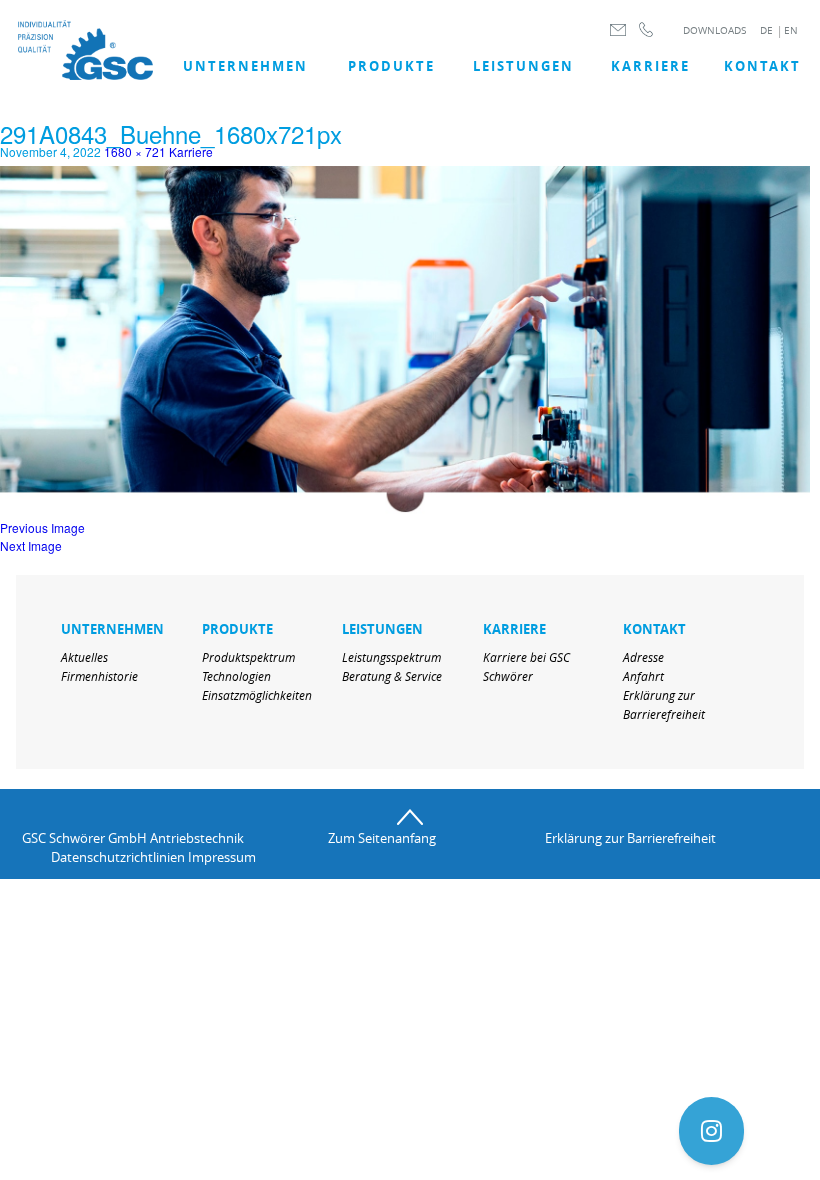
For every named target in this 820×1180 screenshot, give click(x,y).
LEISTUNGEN (523, 66)
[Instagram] (711, 1131)
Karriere (650, 66)
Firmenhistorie (99, 676)
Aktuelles (84, 657)
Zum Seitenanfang (382, 838)
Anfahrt (643, 676)
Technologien (236, 676)
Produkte (391, 66)
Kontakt (762, 66)
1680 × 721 (135, 151)
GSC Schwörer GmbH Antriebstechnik (133, 838)
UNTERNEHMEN (245, 66)
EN (791, 30)
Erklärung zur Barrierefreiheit (630, 838)
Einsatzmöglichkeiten (257, 695)
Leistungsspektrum (391, 657)
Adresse (643, 657)
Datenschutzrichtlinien (117, 857)
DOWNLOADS (714, 30)
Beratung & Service (392, 676)
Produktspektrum (248, 657)
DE (766, 30)
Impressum (221, 857)
